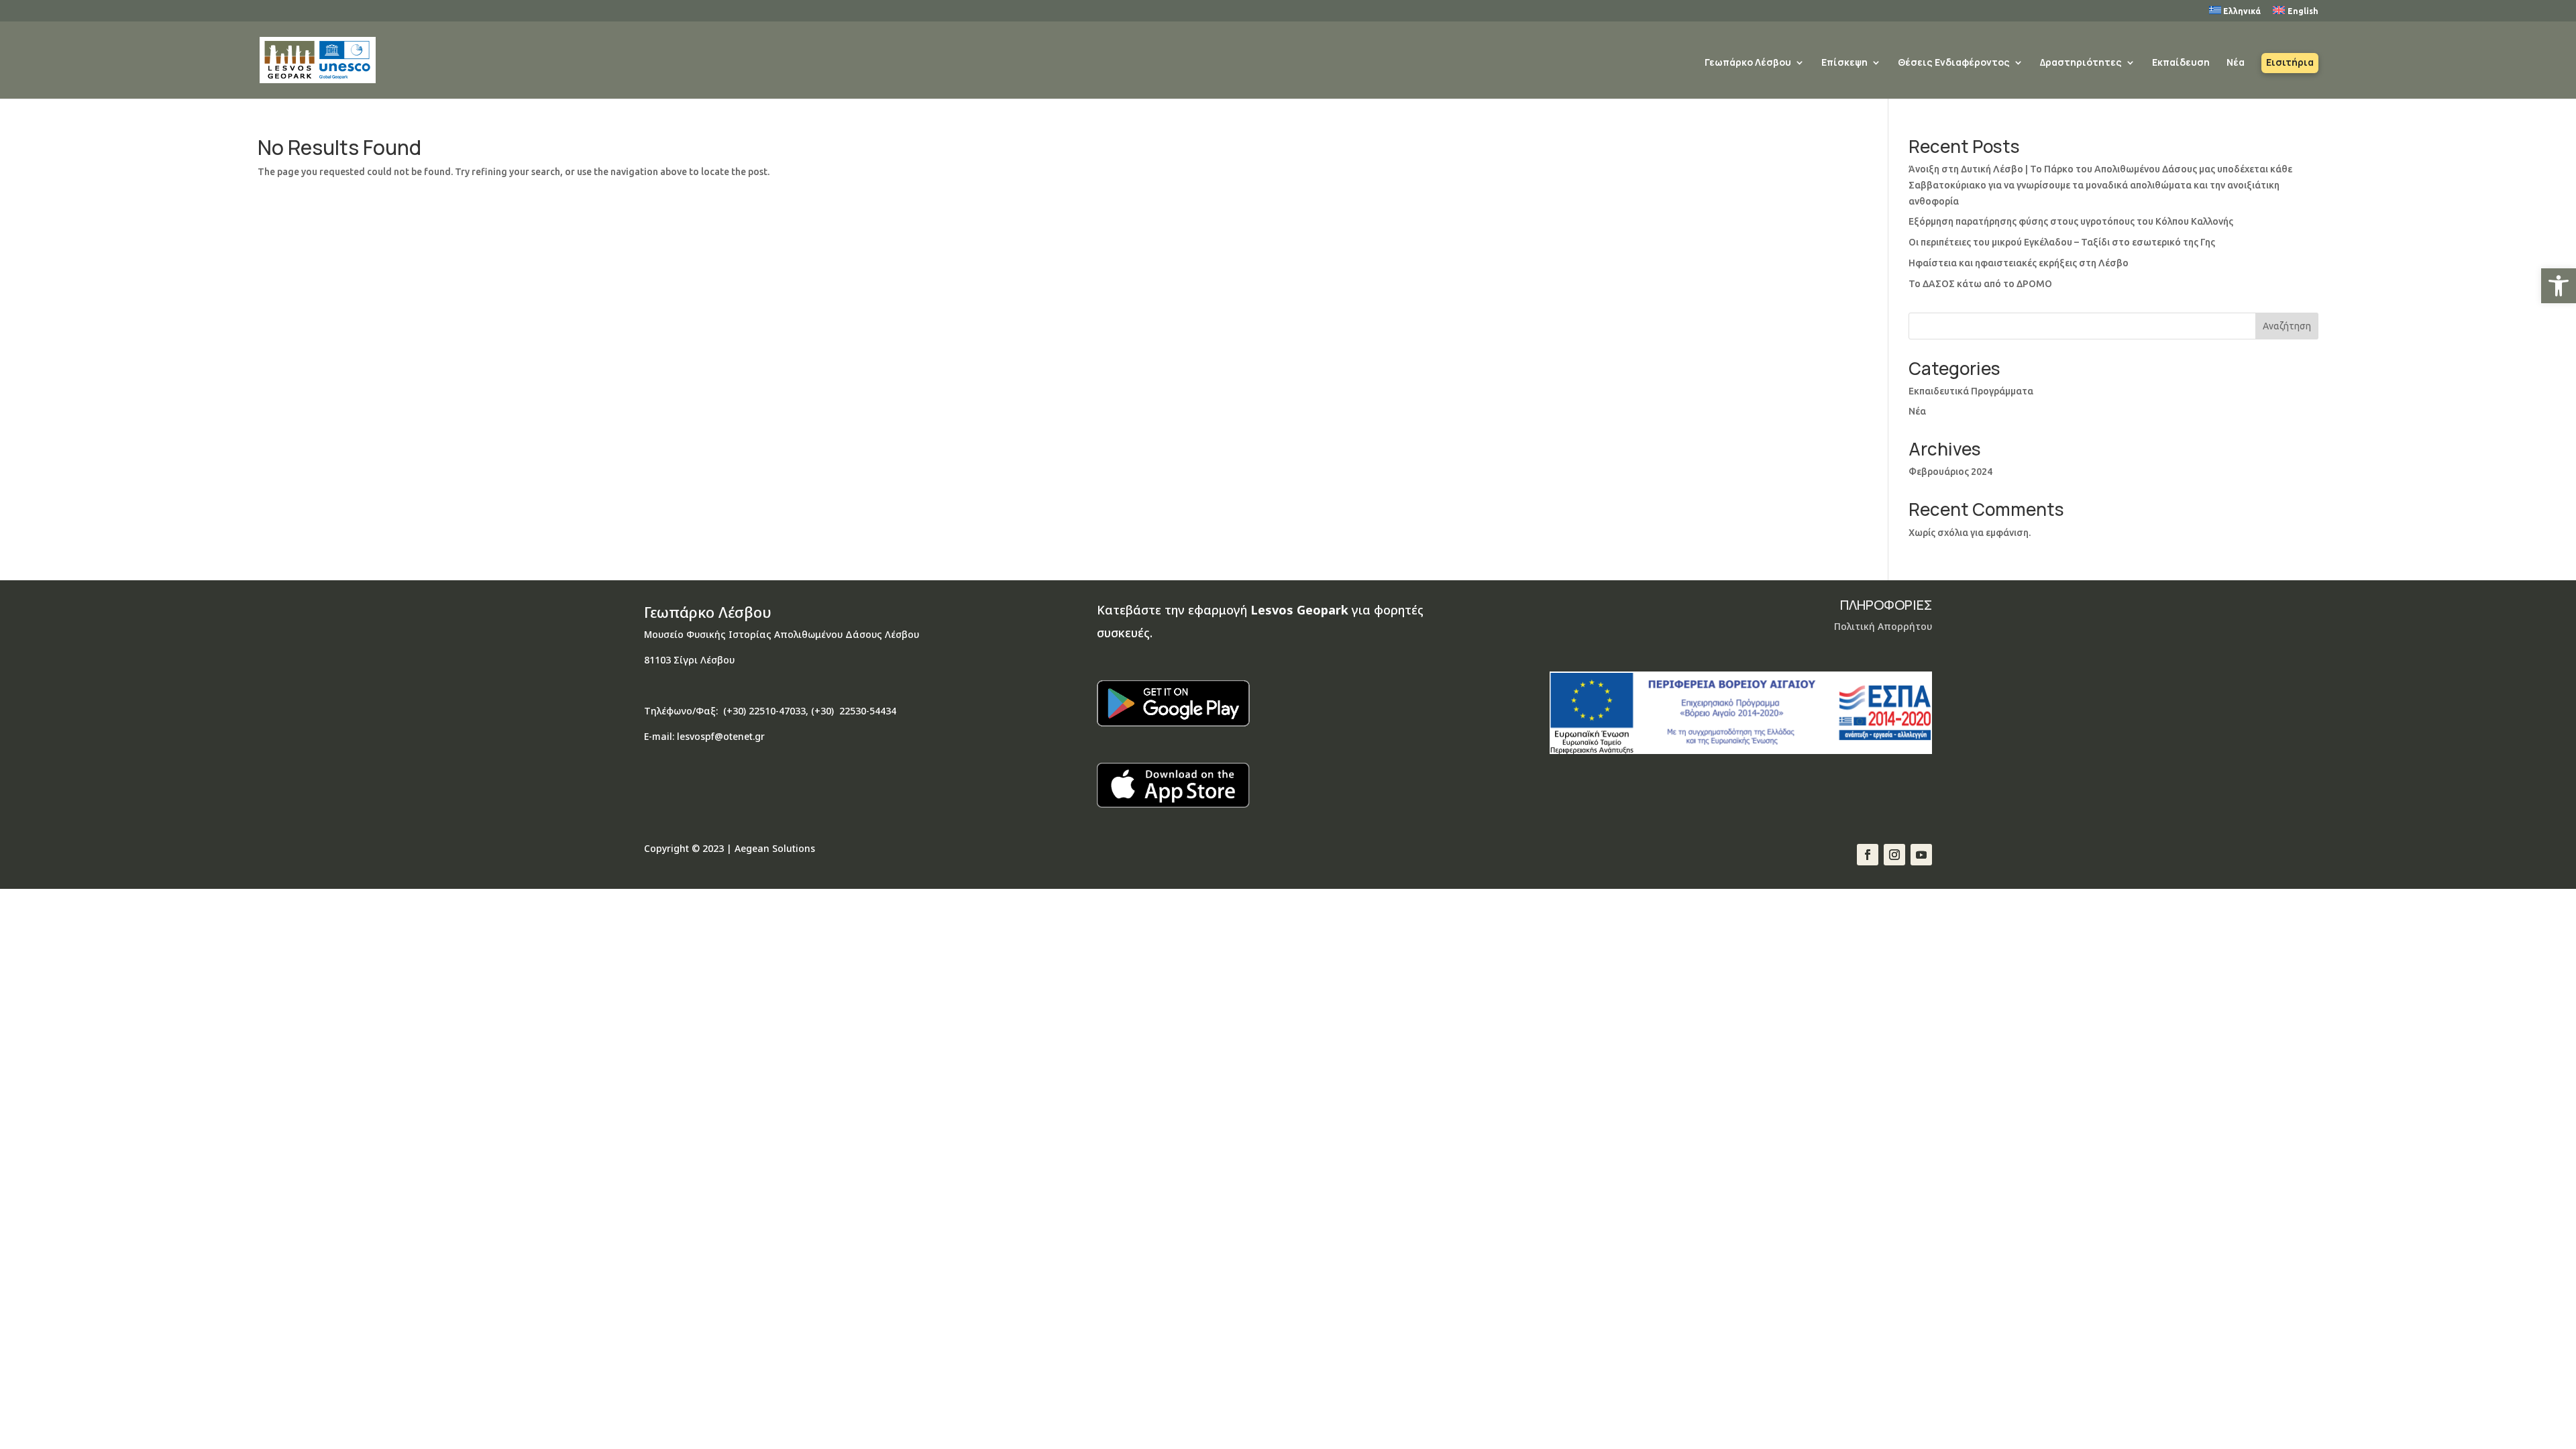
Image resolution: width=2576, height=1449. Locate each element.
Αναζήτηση (2287, 326)
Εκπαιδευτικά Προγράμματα (1971, 391)
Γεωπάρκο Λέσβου (1748, 63)
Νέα (2236, 63)
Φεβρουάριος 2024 (1950, 472)
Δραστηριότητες (2081, 63)
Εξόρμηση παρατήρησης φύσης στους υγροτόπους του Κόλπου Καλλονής (2071, 221)
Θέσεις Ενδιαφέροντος (1954, 63)
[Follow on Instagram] (1894, 855)
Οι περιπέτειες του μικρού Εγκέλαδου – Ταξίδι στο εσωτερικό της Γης (2062, 242)
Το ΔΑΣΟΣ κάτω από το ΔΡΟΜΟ (1980, 284)
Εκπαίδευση (2181, 63)
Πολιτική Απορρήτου (1883, 626)
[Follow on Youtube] (1921, 855)
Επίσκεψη (1844, 63)
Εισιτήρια (2290, 63)
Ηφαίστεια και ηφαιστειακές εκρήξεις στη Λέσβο (2019, 263)
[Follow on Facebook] (1868, 855)
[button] (2559, 286)
